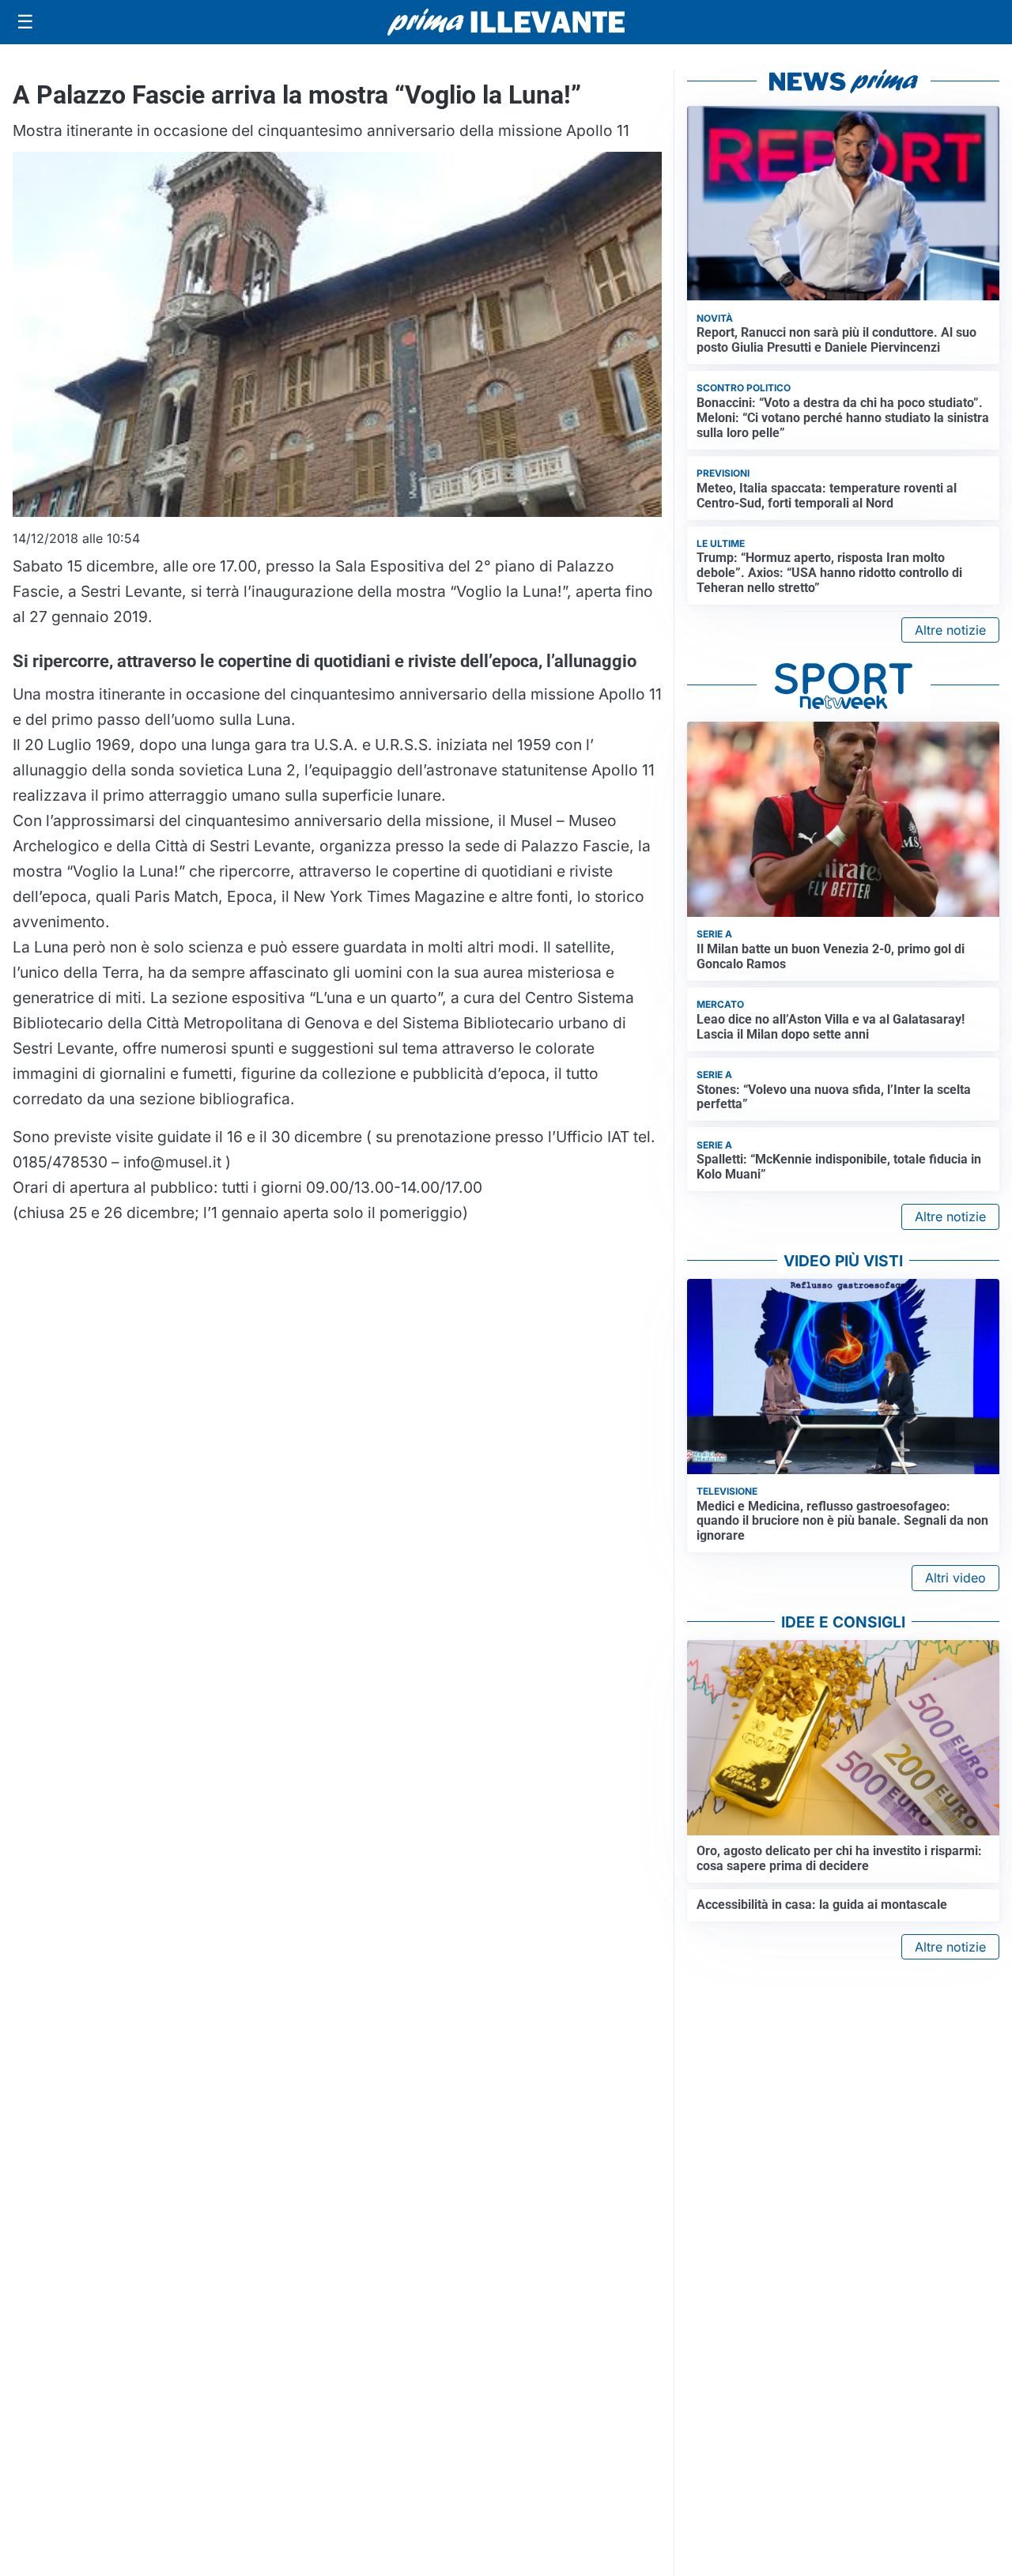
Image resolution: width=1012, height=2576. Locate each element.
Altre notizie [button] (950, 630)
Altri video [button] (955, 1578)
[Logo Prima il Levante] (506, 22)
